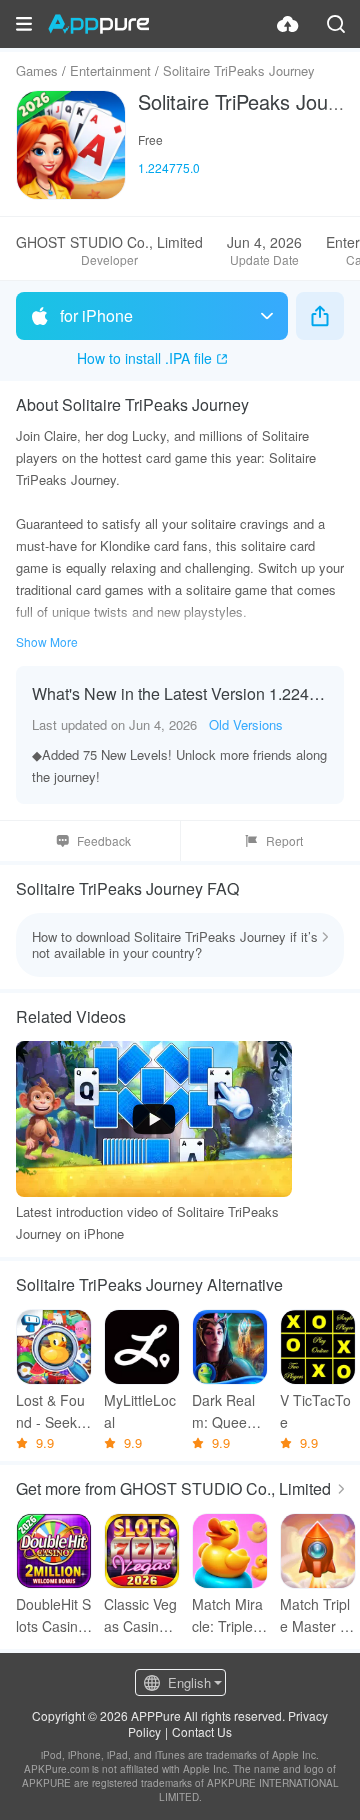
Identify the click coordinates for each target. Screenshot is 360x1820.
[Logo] (98, 24)
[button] (24, 24)
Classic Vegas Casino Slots (142, 1615)
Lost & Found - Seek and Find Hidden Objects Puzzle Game (54, 1411)
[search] (336, 24)
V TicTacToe (315, 1411)
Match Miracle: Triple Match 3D (227, 1615)
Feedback (104, 840)
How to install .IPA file (144, 358)
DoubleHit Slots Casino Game (53, 1615)
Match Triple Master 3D (315, 1615)
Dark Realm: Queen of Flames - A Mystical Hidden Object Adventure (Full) (229, 1411)
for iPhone (96, 315)
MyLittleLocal (140, 1411)
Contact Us (202, 1731)
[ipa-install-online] (288, 24)
